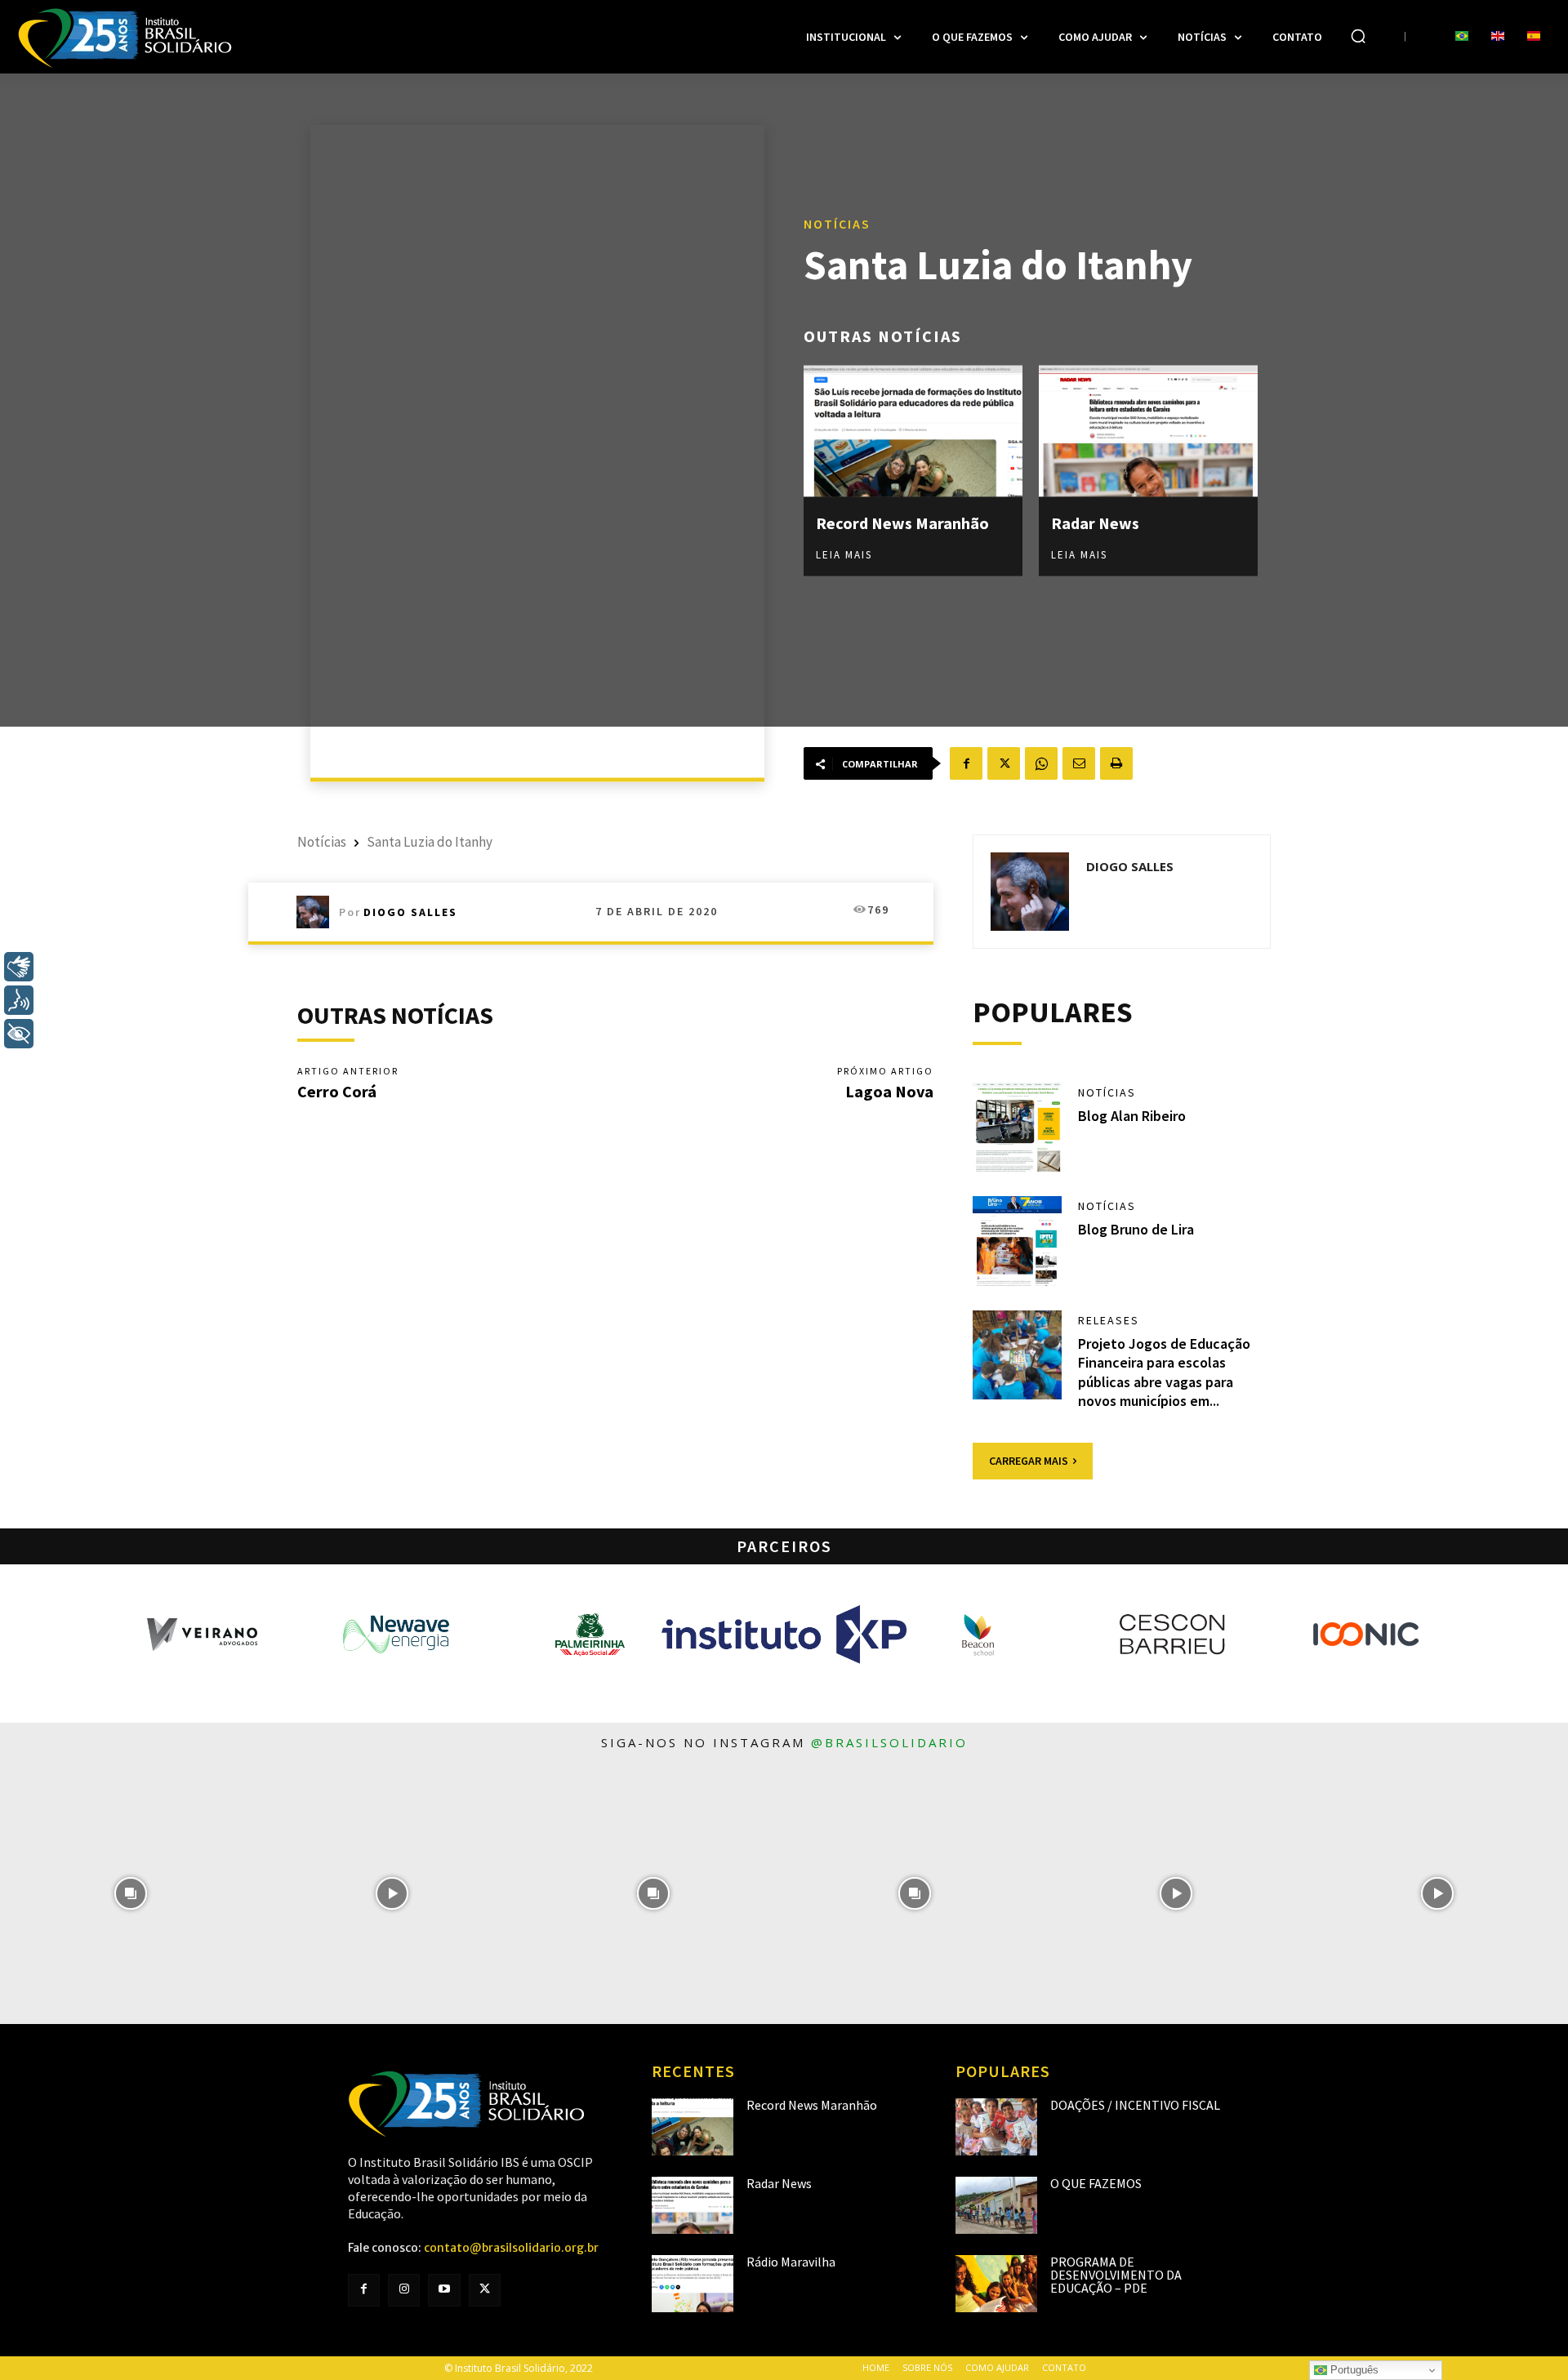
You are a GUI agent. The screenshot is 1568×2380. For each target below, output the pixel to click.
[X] (1004, 763)
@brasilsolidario (889, 1742)
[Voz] (19, 1000)
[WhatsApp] (1041, 763)
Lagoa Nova (889, 1091)
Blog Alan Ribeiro (1132, 1116)
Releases (1109, 1320)
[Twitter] (485, 2290)
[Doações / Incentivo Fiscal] (996, 2127)
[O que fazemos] (996, 2205)
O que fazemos (1096, 2183)
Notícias (837, 223)
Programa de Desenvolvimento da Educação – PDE (1116, 2275)
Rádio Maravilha (791, 2262)
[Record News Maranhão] (913, 431)
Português (1353, 2370)
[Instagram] (404, 2290)
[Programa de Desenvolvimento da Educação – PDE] (996, 2284)
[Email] (1079, 763)
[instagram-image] (131, 1893)
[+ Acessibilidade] (19, 1034)
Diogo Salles (410, 912)
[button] (1358, 36)
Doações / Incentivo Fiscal (1135, 2105)
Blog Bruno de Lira (1136, 1229)
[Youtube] (444, 2290)
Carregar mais (1029, 1461)
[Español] (1534, 37)
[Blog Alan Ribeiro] (1018, 1128)
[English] (1498, 37)
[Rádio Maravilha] (693, 2284)
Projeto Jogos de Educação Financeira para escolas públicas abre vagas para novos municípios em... (1164, 1372)
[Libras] (19, 967)
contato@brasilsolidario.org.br (511, 2248)
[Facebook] (966, 763)
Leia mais (844, 554)
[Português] (1462, 37)
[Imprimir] (1116, 763)
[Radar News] (1148, 431)
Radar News (1095, 522)
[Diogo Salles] (318, 912)
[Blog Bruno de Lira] (1018, 1241)
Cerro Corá (337, 1091)
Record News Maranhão (902, 522)
